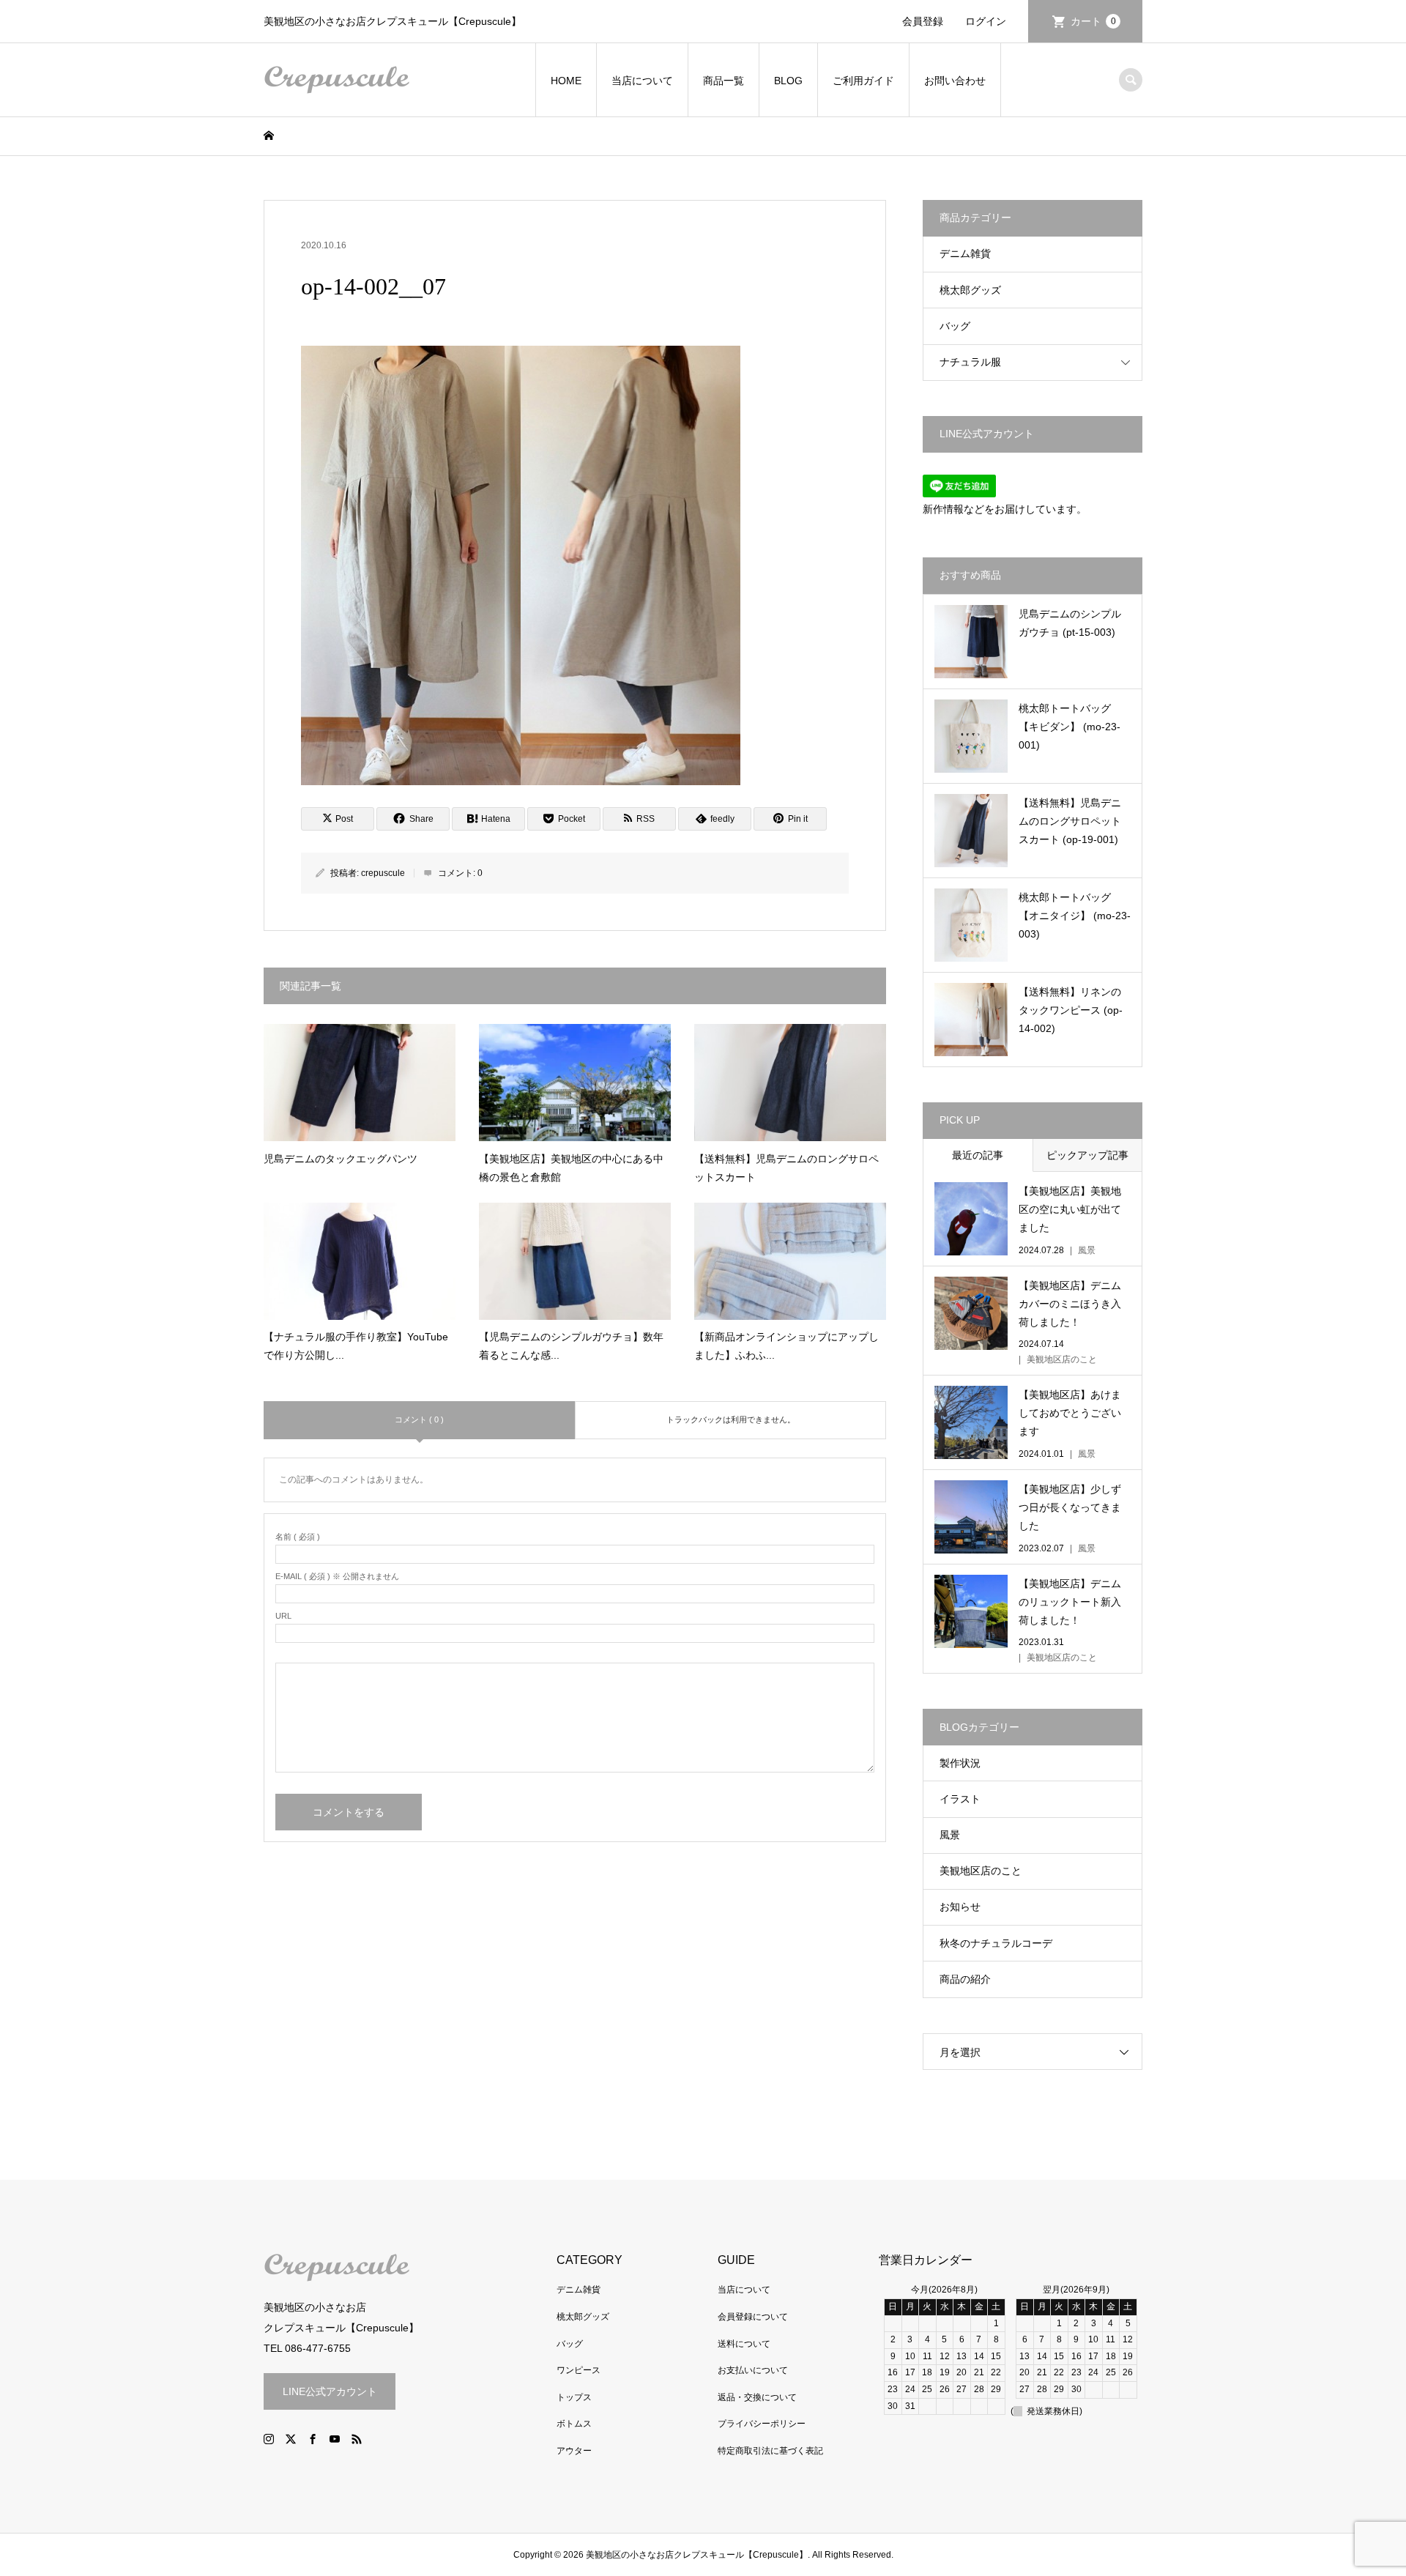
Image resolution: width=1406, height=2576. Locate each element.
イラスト (960, 1799)
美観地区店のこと (981, 1871)
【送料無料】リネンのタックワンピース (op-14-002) (1071, 1010)
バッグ (955, 326)
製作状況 (960, 1763)
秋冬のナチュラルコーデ (996, 1943)
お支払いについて (753, 2370)
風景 (950, 1835)
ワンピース (579, 2370)
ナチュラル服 (970, 362)
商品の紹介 (965, 1979)
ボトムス (574, 2424)
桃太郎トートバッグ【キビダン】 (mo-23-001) (1070, 727)
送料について (744, 2344)
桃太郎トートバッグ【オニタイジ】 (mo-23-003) (1075, 916)
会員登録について (753, 2317)
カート (1093, 21)
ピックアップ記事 (1087, 1155)
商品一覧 (724, 81)
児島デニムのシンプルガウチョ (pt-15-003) (1070, 623)
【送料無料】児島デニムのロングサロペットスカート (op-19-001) (1070, 821)
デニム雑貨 (965, 253)
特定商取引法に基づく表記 (770, 2451)
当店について (642, 81)
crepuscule (383, 873)
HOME (566, 81)
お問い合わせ (955, 81)
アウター (574, 2451)
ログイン (986, 21)
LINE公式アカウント (330, 2391)
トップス (574, 2397)
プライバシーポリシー (762, 2424)
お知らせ (960, 1907)
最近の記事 (978, 1155)
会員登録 (923, 21)
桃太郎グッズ (970, 290)
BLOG (788, 81)
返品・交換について (757, 2397)
